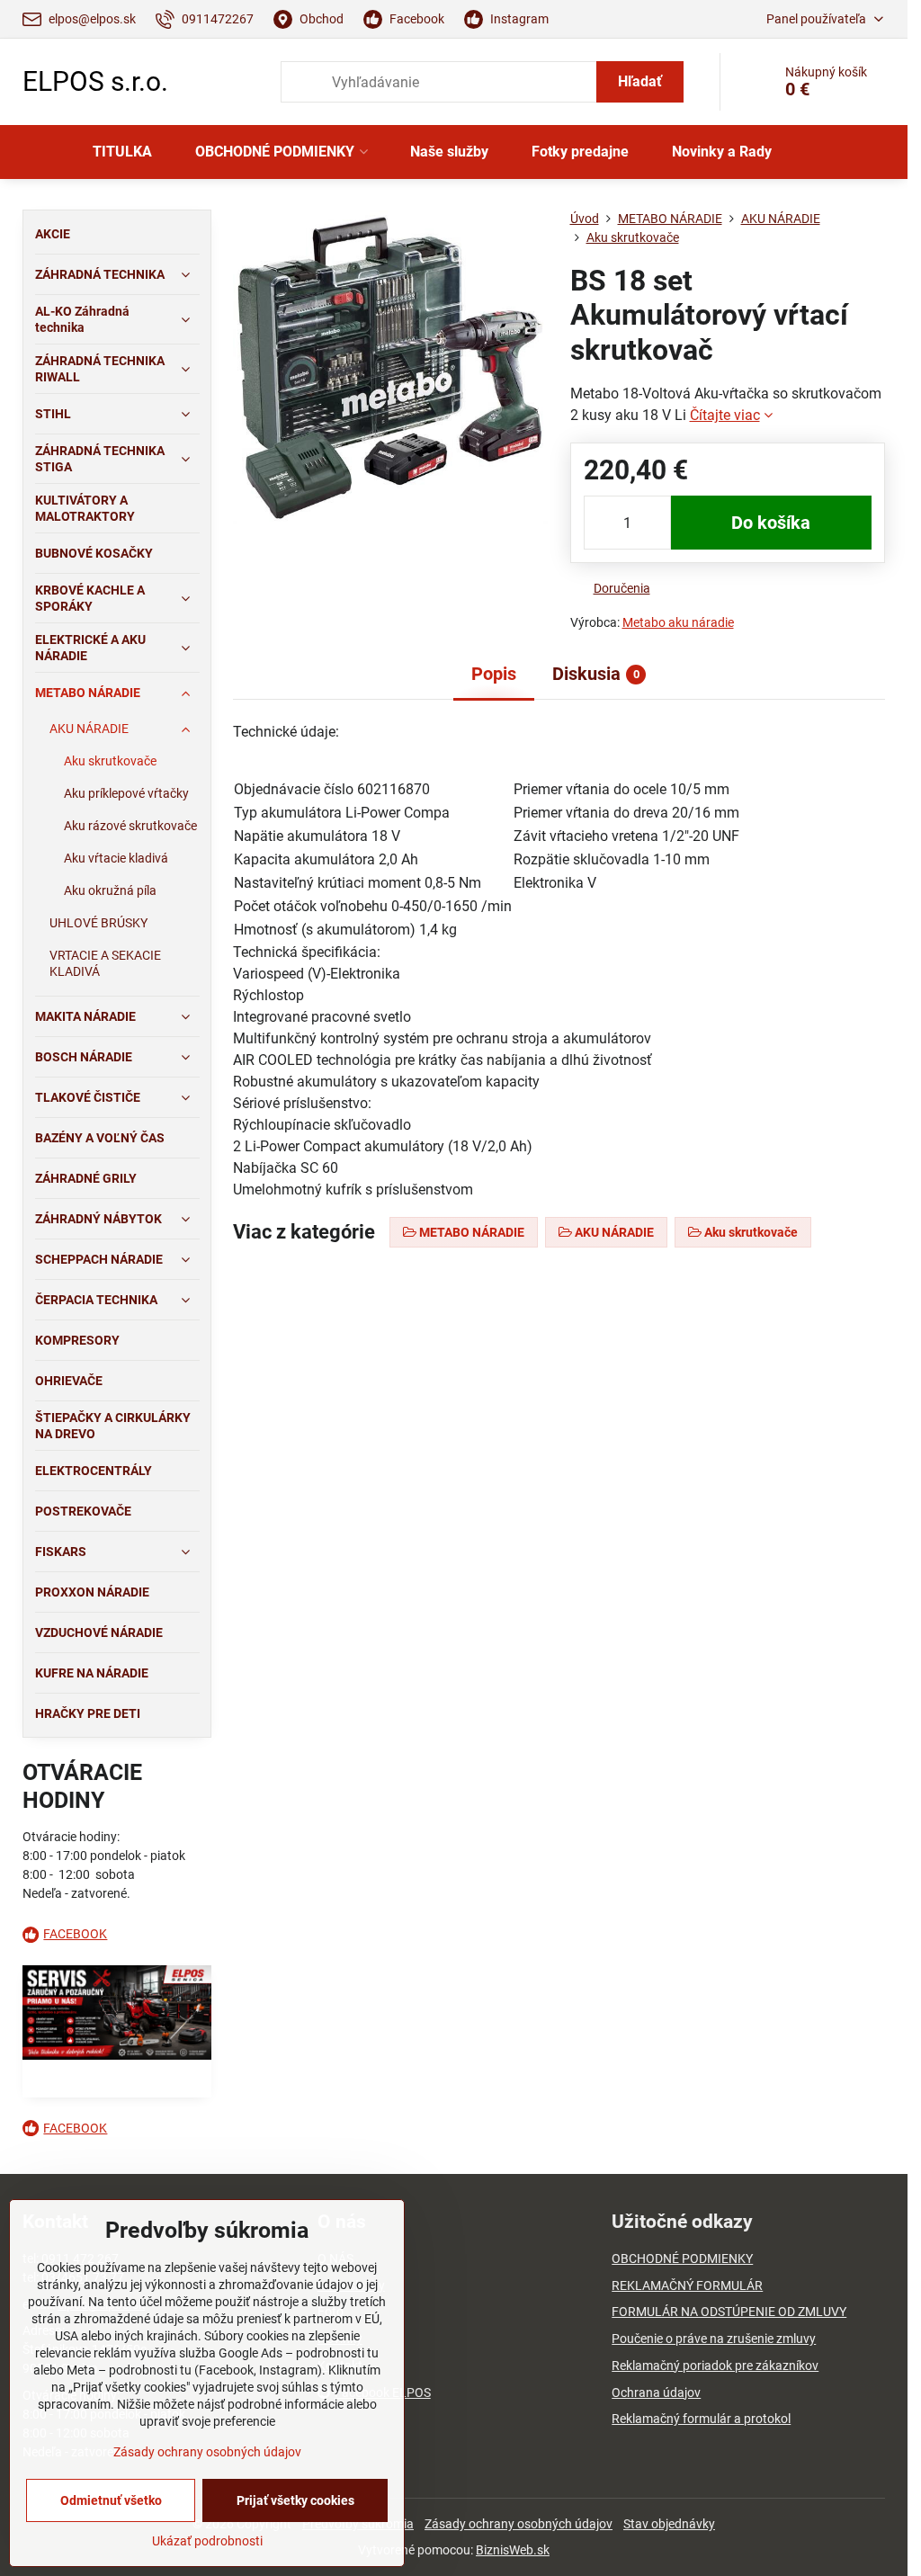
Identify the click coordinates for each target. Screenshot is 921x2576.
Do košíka (771, 523)
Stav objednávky (669, 2524)
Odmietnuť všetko (111, 2500)
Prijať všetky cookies (295, 2500)
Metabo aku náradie (678, 622)
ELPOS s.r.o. (95, 82)
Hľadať (640, 81)
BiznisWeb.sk (513, 2550)
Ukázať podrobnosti (207, 2541)
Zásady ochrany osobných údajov (519, 2524)
